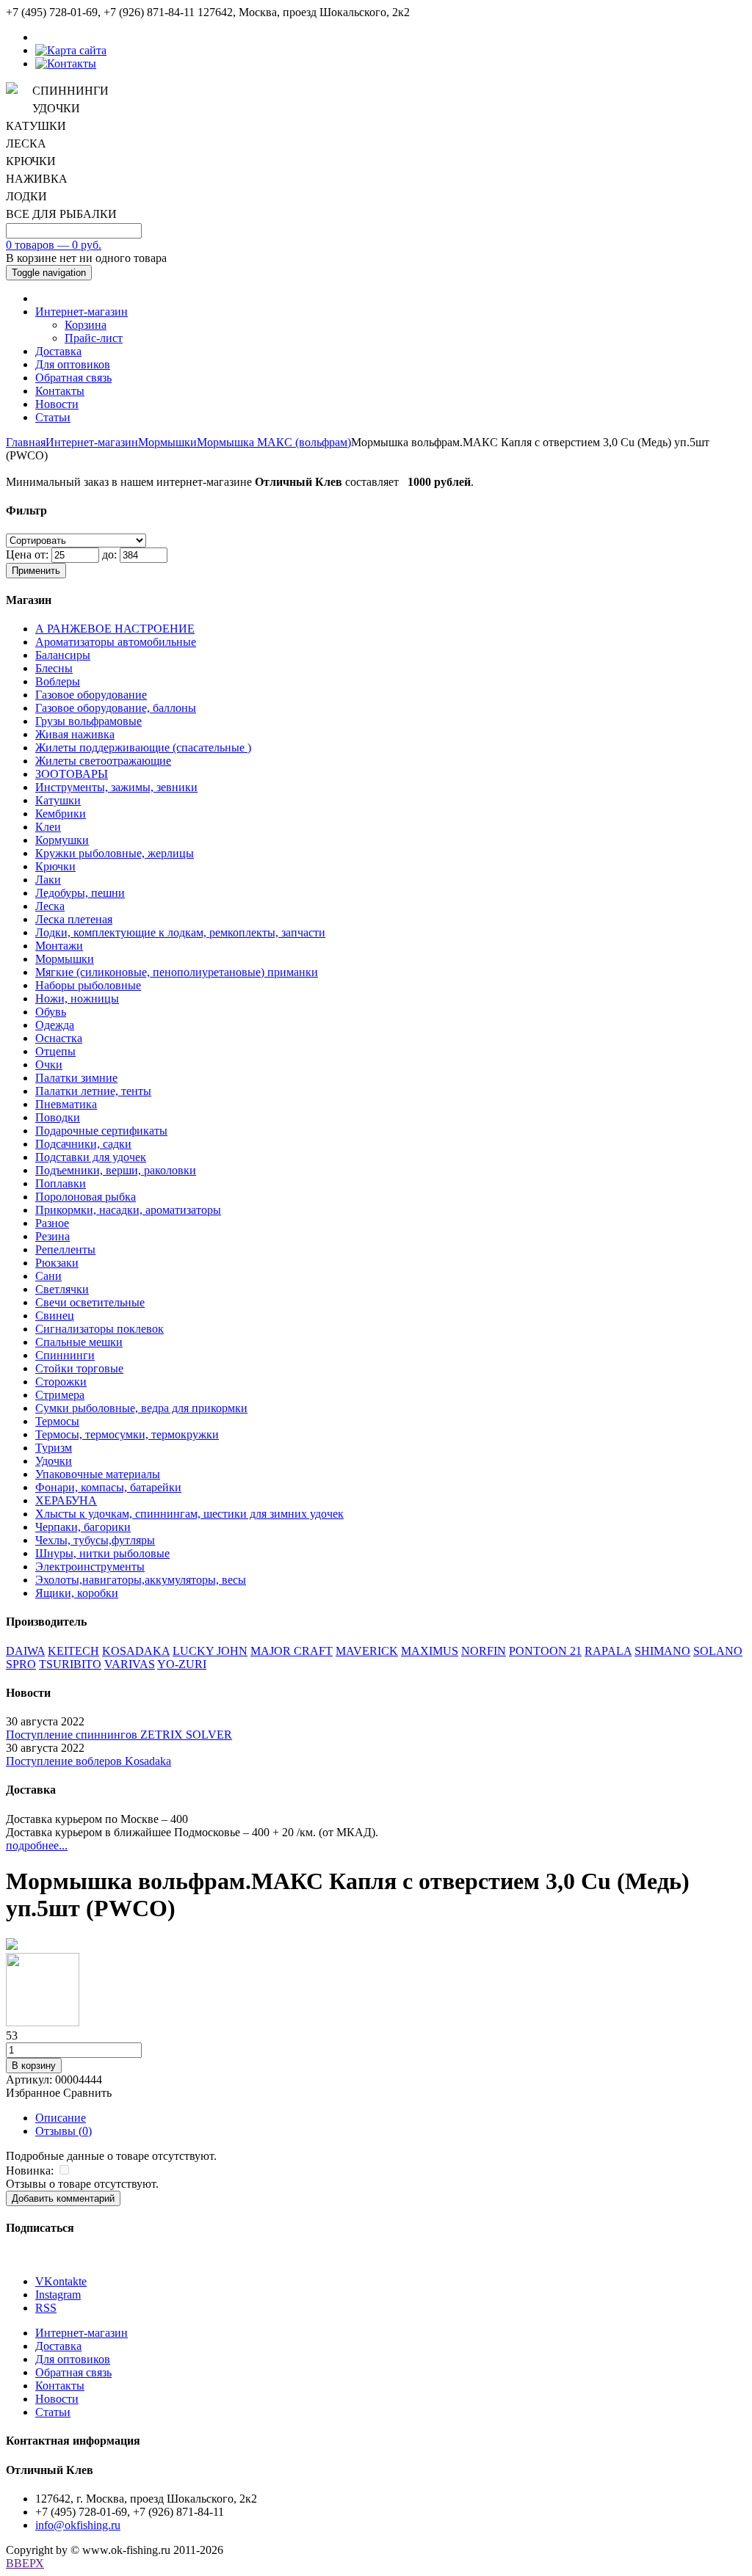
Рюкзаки (57, 1263)
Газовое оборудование (91, 695)
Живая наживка (75, 734)
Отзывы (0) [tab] (64, 2131)
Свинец (55, 1316)
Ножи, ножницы (77, 998)
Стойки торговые (79, 1368)
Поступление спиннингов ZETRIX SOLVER (119, 1735)
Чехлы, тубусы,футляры (95, 1540)
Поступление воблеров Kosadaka (88, 1761)
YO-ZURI (182, 1664)
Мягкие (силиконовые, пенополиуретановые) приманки (177, 972)
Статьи (53, 417)
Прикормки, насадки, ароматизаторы (128, 1210)
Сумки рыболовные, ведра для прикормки (141, 1408)
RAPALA (608, 1651)
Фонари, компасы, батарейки (108, 1487)
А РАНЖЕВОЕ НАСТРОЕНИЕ (115, 629)
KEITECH (73, 1651)
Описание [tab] (61, 2118)
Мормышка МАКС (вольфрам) (274, 442)
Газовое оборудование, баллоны (116, 708)
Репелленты (65, 1249)
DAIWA (25, 1651)
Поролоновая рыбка (86, 1197)
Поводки (58, 1117)
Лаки (48, 880)
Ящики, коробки (77, 1593)
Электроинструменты (90, 1567)
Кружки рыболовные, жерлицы (115, 853)
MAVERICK (367, 1651)
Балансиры (63, 655)
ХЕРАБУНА (66, 1500)
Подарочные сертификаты (101, 1131)
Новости (57, 404)
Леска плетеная (74, 919)
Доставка (58, 351)
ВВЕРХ (25, 2563)
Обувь (51, 1012)
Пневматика (66, 1104)
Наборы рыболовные (88, 985)
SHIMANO (662, 1651)
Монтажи (59, 946)
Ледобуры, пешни (80, 893)
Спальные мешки (79, 1342)
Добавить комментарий (63, 2198)
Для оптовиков (73, 364)
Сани (48, 1276)
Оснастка (59, 1038)
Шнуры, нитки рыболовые (102, 1553)
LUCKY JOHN (210, 1651)
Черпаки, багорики (83, 1527)
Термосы (57, 1421)
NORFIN (484, 1651)
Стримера (60, 1395)
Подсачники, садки (83, 1144)
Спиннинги (65, 1355)
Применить (36, 571)
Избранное (33, 2093)
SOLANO (718, 1651)
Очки (49, 1065)
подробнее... (37, 1845)
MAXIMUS (430, 1651)
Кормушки (62, 840)
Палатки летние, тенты (93, 1091)
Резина (53, 1236)
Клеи (48, 827)
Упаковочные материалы (98, 1474)
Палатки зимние (76, 1078)
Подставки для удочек (91, 1157)
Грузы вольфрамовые (88, 721)
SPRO (21, 1664)
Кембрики (61, 814)
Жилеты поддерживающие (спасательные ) (143, 747)
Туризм (54, 1448)
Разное (52, 1223)
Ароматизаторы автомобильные (116, 642)
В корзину (34, 2066)
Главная (26, 442)
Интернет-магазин (82, 312)
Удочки (54, 1461)
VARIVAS (130, 1664)
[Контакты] (66, 63)
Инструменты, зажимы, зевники (116, 787)
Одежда (55, 1025)
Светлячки (62, 1289)
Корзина (86, 325)
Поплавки (61, 1183)
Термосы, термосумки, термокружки (127, 1434)
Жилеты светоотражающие (103, 761)
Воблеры (58, 681)
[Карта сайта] (71, 50)
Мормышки (167, 442)
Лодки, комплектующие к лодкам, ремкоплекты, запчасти (180, 932)
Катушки (58, 800)
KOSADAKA (136, 1651)
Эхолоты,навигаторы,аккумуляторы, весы (141, 1580)
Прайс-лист (94, 338)
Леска (50, 906)
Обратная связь (73, 378)
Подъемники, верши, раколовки (116, 1170)
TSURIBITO (70, 1664)
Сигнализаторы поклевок (100, 1329)
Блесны (54, 668)
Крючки (55, 866)
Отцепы (55, 1051)
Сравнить (87, 2093)
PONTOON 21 (545, 1651)
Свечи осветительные (90, 1302)
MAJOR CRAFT (292, 1651)
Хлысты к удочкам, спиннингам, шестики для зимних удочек (189, 1514)
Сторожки (61, 1382)
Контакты (60, 391)
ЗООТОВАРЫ (72, 774)
